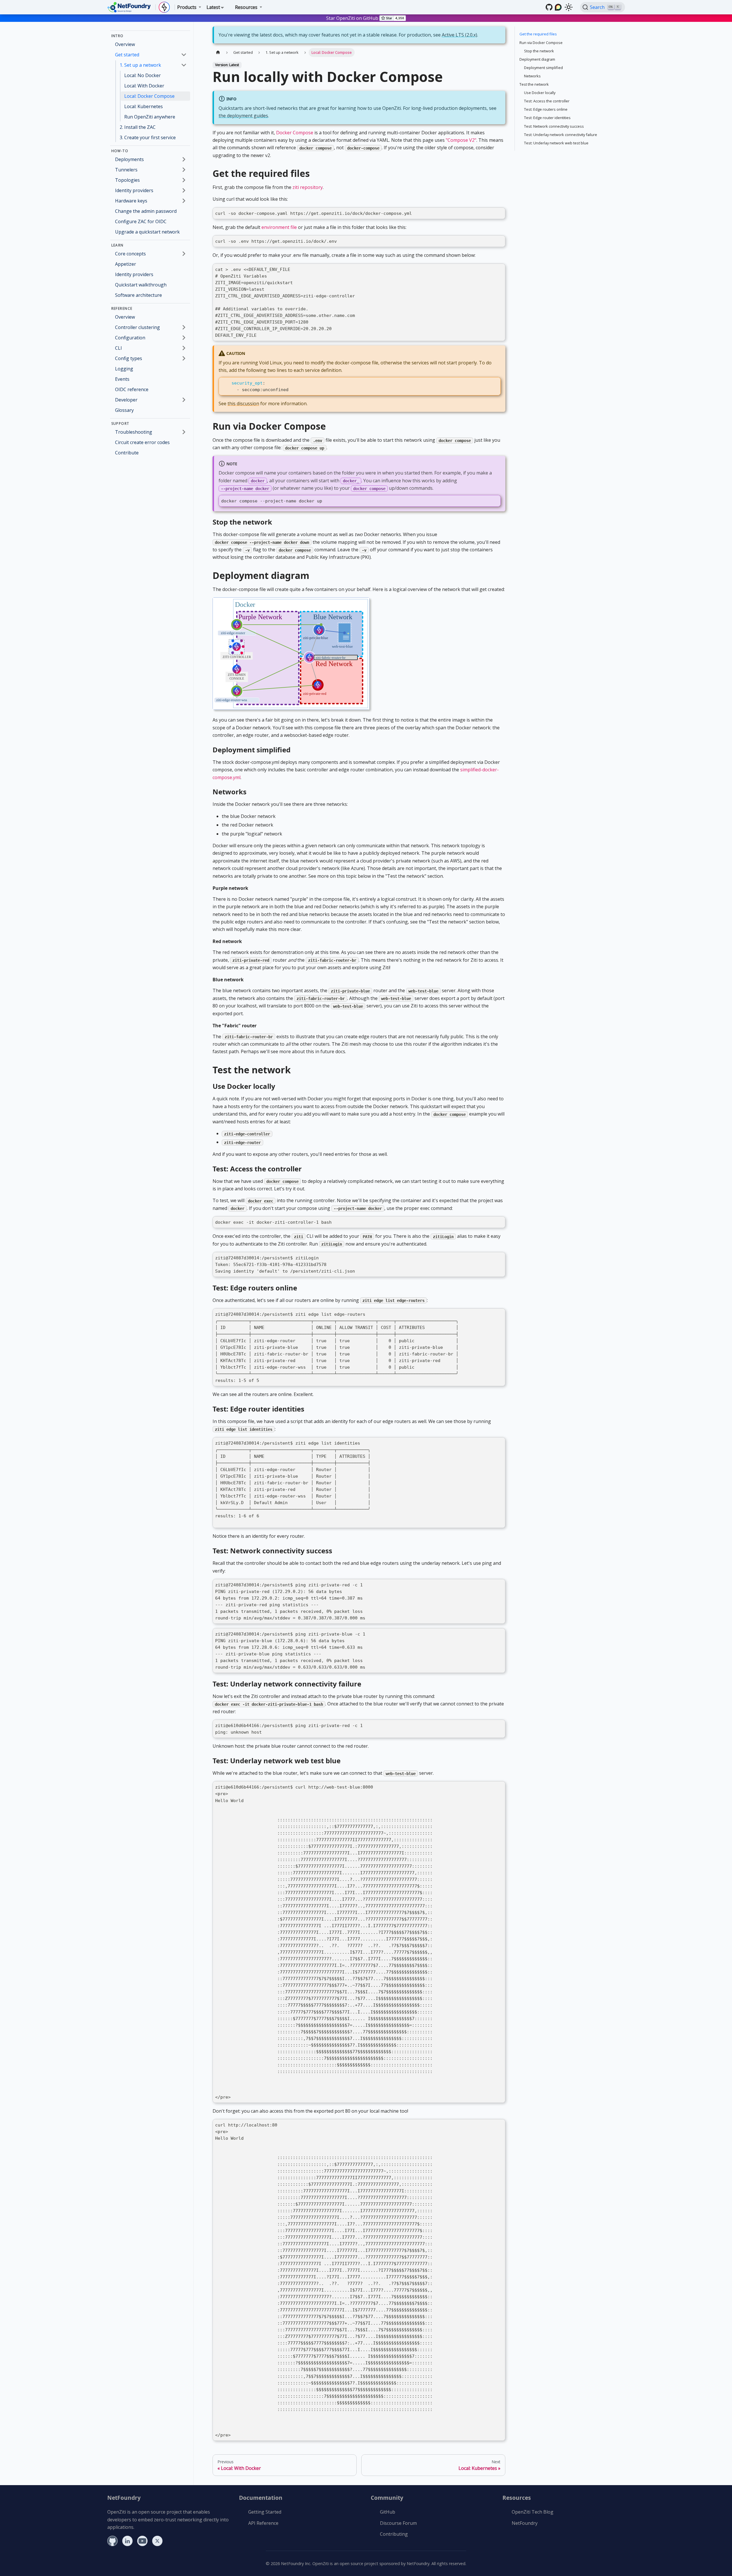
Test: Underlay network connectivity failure (561, 135)
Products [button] (187, 7)
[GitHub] (549, 7)
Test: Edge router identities (547, 118)
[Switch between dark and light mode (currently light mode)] (569, 7)
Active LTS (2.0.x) (459, 35)
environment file (279, 227)
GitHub (388, 2512)
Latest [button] (213, 7)
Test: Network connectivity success (554, 126)
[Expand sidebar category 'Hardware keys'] (184, 201)
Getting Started (265, 2512)
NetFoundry (525, 2523)
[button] (151, 327)
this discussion (243, 403)
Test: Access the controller (547, 101)
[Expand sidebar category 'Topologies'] (184, 180)
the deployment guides (243, 116)
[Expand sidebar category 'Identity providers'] (184, 190)
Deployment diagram (537, 59)
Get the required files (538, 34)
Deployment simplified (543, 68)
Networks (532, 76)
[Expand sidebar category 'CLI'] (184, 348)
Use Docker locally (540, 93)
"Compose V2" (461, 140)
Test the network (534, 84)
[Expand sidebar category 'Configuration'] (184, 338)
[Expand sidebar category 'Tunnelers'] (184, 170)
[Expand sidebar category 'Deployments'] (184, 159)
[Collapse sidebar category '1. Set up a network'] (184, 65)
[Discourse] (558, 7)
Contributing (394, 2534)
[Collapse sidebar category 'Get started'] (184, 55)
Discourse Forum (398, 2523)
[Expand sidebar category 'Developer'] (184, 400)
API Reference (263, 2523)
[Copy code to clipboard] (499, 214)
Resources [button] (246, 7)
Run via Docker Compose (541, 43)
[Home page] (218, 52)
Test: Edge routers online (546, 109)
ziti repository (308, 187)
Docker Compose (295, 133)
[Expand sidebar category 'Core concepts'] (184, 254)
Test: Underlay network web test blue (556, 143)
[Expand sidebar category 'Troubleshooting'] (184, 432)
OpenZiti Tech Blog (533, 2512)
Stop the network (539, 51)
